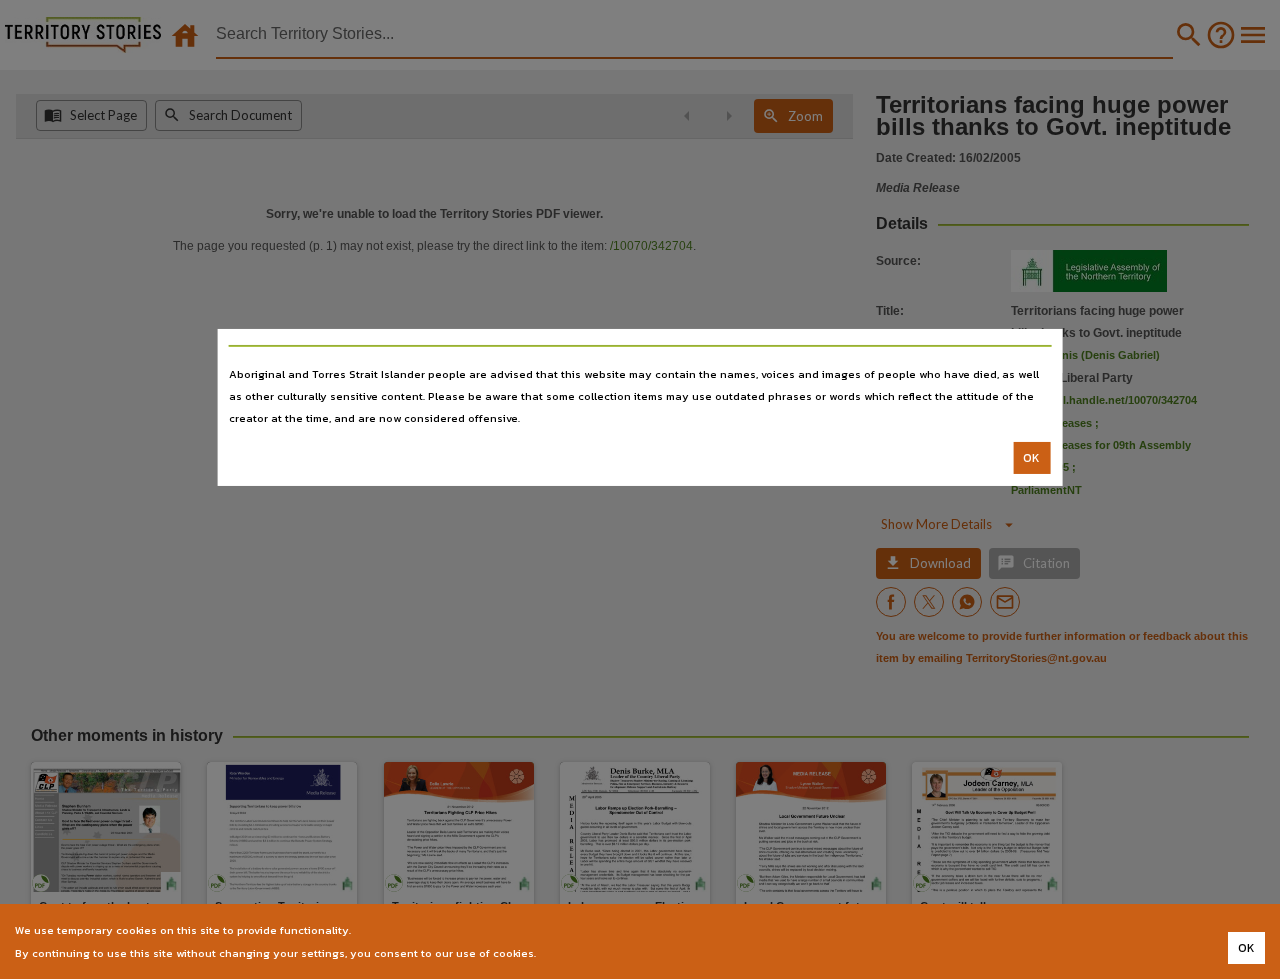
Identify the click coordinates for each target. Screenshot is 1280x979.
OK (1031, 458)
